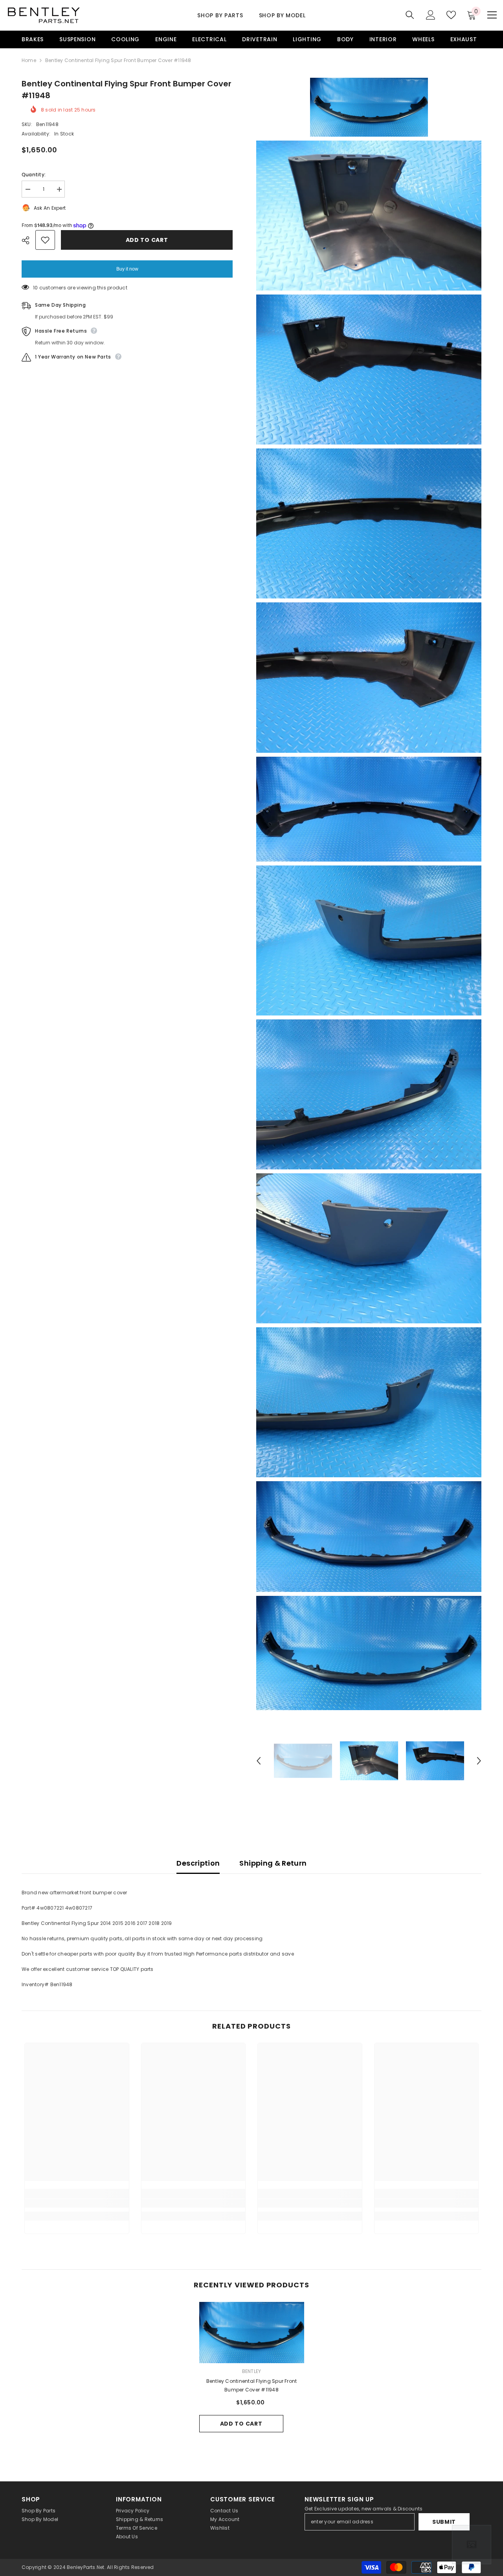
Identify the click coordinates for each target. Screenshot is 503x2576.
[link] (77, 2203)
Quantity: (34, 175)
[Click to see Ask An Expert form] (472, 2545)
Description (198, 1863)
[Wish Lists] (451, 15)
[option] (303, 1761)
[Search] (410, 15)
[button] (259, 1761)
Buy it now (127, 269)
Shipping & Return (273, 1863)
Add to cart (147, 240)
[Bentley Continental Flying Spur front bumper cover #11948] (252, 2332)
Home (29, 60)
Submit (444, 2522)
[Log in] (431, 15)
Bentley (252, 2371)
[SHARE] (28, 240)
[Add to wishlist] (45, 240)
